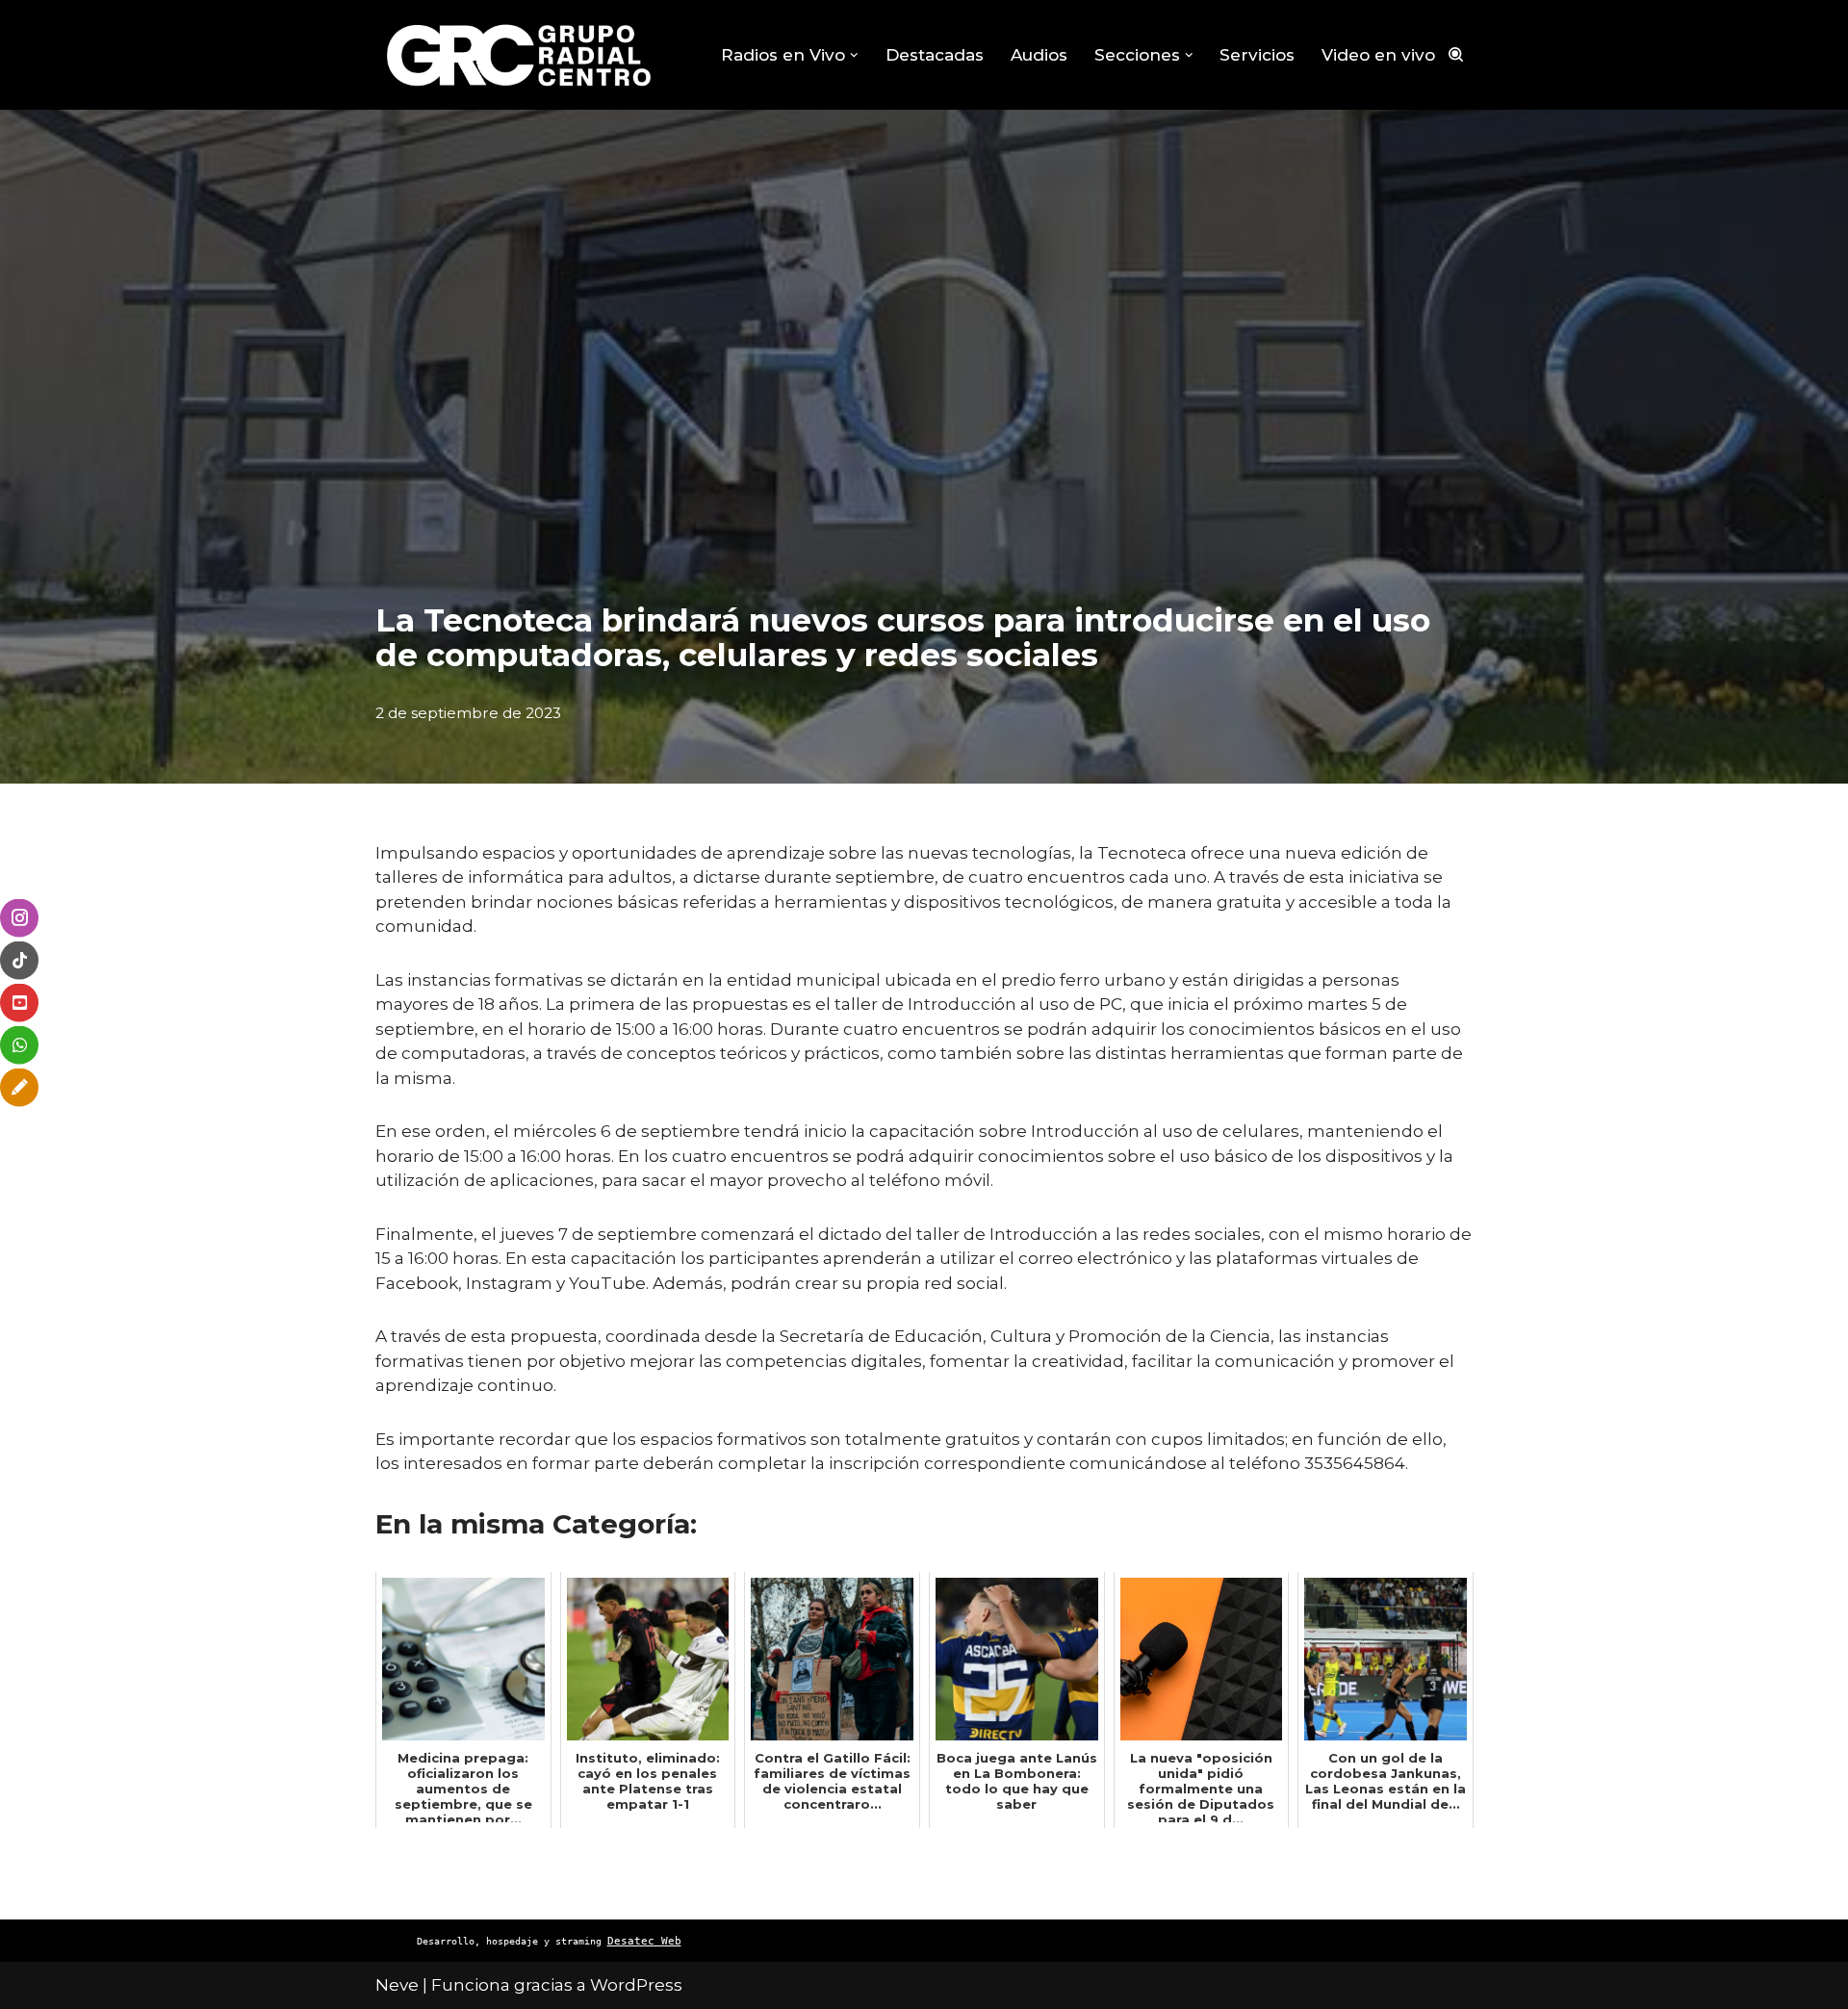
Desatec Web (644, 1941)
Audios (1039, 55)
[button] (854, 55)
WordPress (636, 1985)
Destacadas (935, 55)
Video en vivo (1378, 55)
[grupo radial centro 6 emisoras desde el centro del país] (520, 55)
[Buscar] (1456, 54)
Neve (397, 1985)
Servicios (1257, 55)
